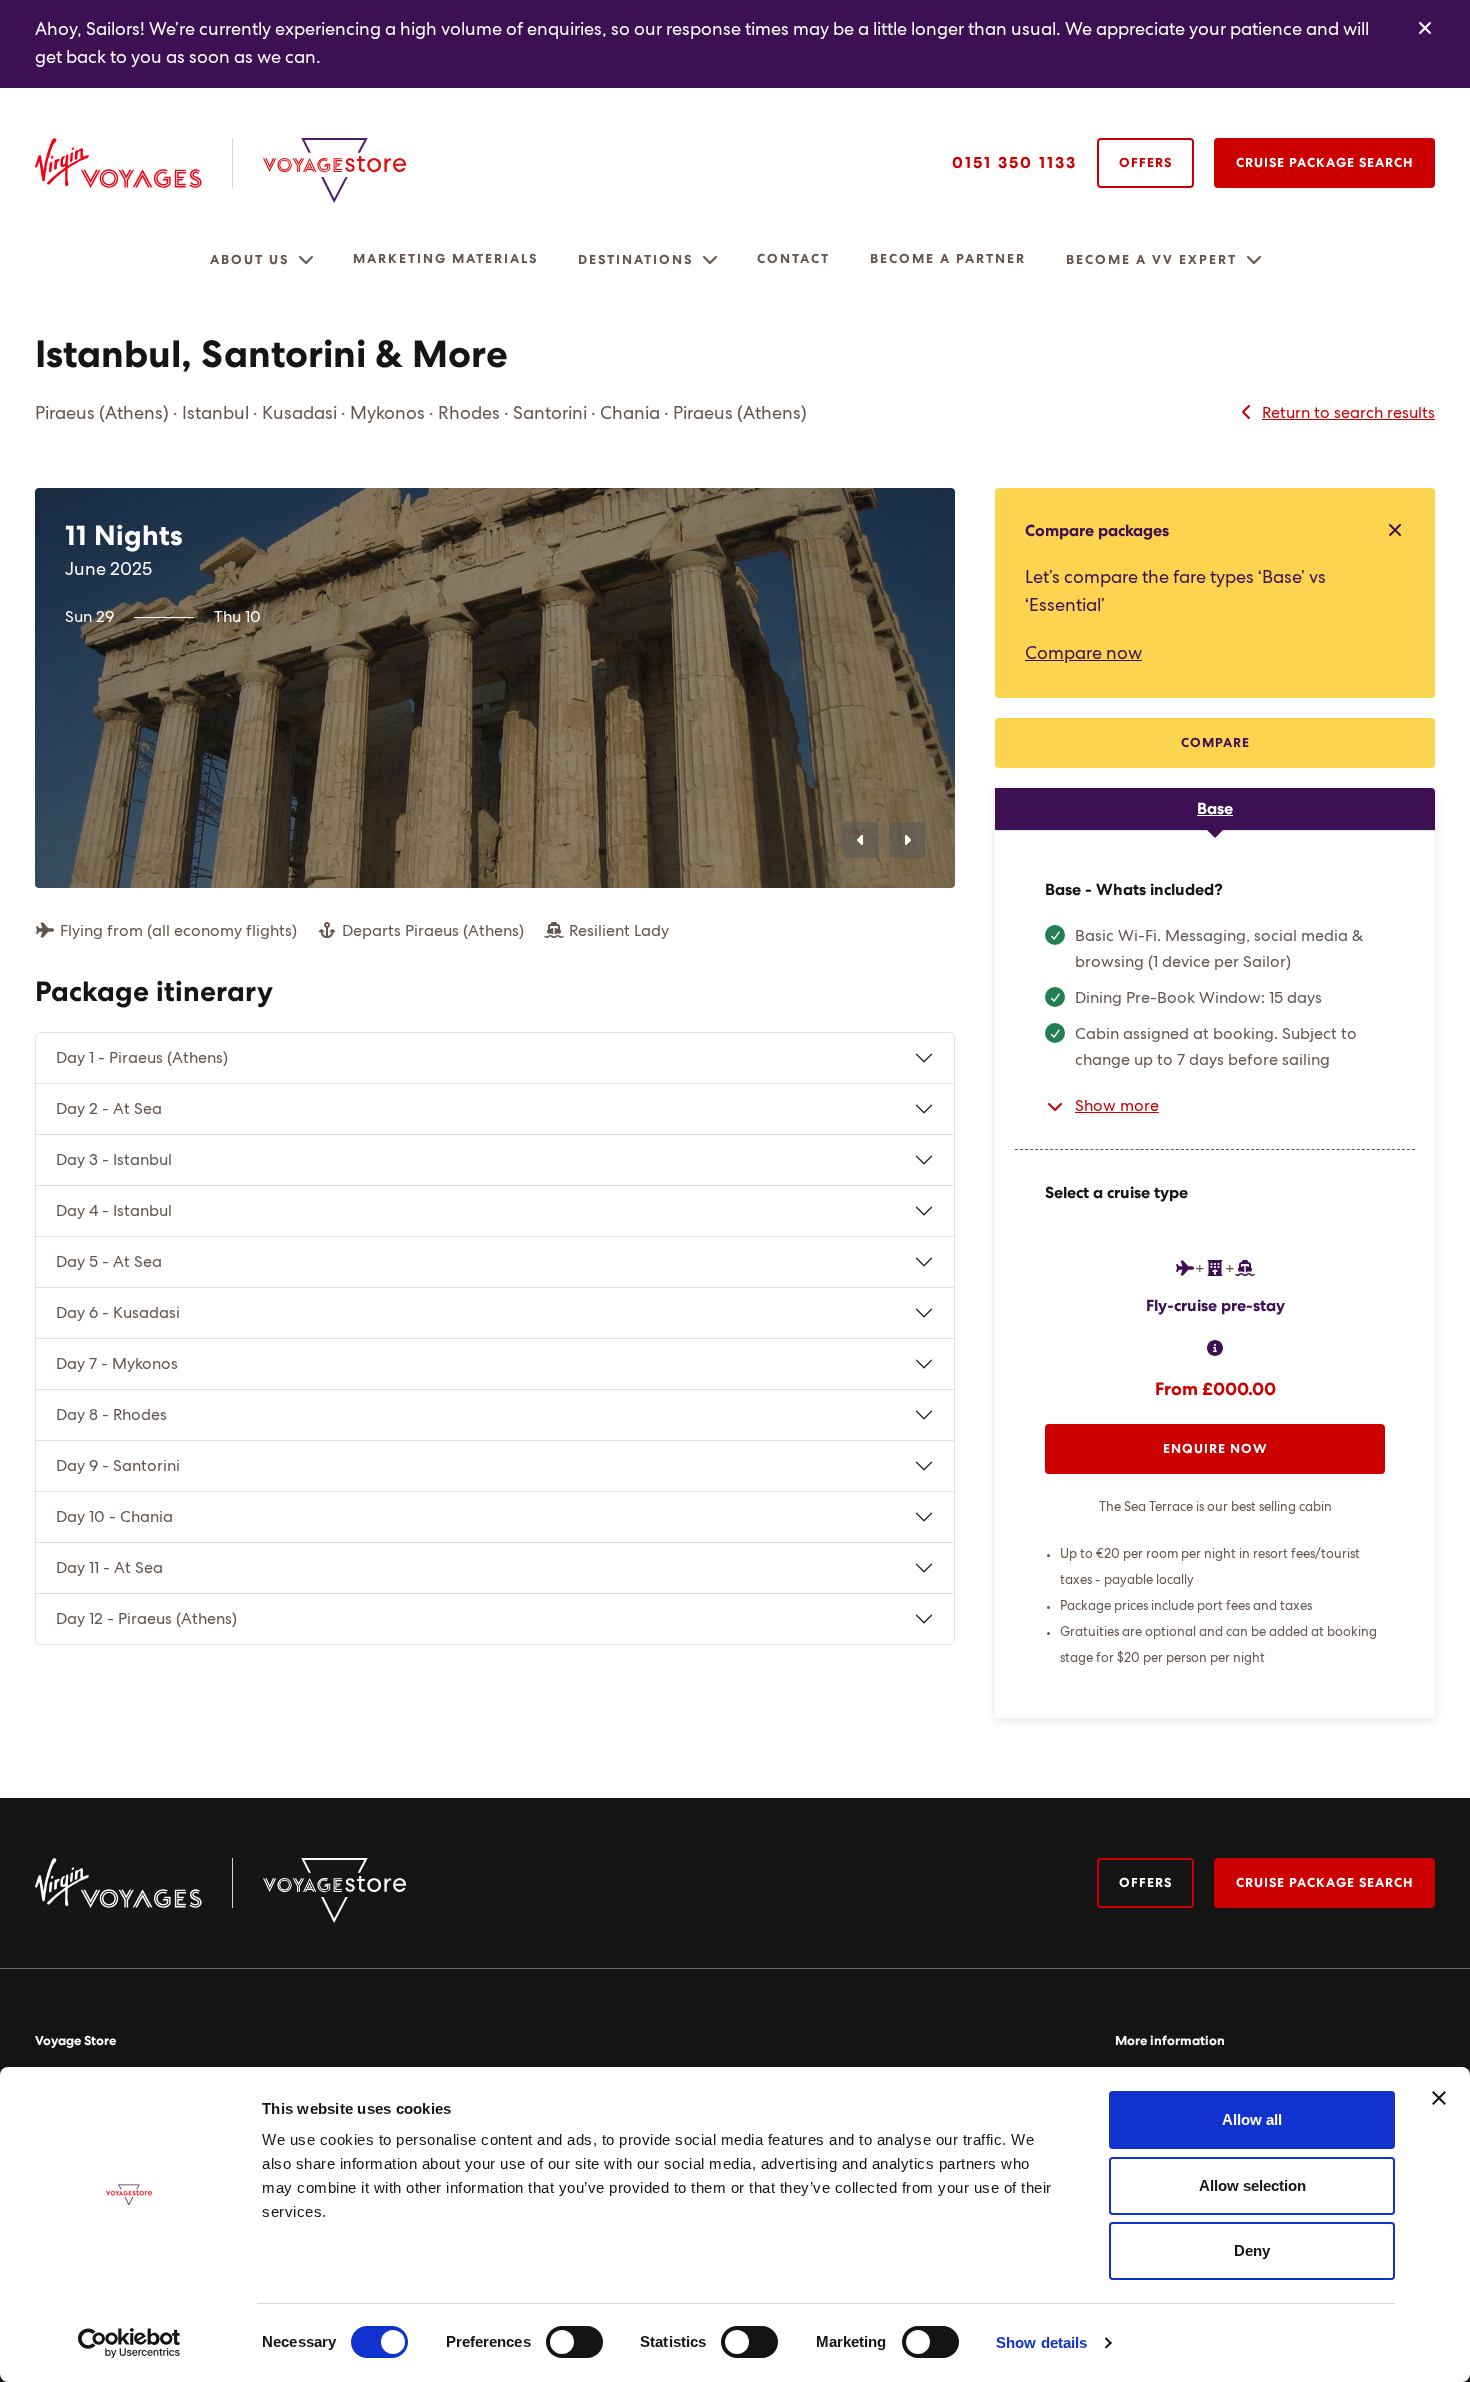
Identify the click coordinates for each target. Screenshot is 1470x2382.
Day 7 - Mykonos (117, 1364)
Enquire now (1215, 1449)
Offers (1145, 163)
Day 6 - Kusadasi (118, 1313)
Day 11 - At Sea (109, 1568)
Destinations (635, 260)
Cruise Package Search (1324, 163)
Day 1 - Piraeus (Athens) (142, 1058)
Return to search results (1348, 413)
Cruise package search (1324, 1883)
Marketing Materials (445, 259)
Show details (1041, 2342)
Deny (1252, 2250)
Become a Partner (948, 259)
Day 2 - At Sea (109, 1109)
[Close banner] (1439, 2098)
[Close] (1425, 29)
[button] (306, 260)
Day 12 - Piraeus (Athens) (146, 1619)
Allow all (1252, 2119)
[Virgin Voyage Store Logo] (334, 170)
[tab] (1215, 809)
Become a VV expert (1151, 260)
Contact (793, 259)
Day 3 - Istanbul (114, 1160)
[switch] (574, 2342)
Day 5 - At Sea (109, 1262)
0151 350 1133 (1014, 163)
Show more (1117, 1106)
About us (249, 260)
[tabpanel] (1215, 1274)
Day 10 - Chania (114, 1517)
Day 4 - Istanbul (114, 1211)
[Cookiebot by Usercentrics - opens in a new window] (129, 2343)
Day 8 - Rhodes (111, 1415)
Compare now (1083, 654)
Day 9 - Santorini (118, 1466)
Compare (1215, 743)
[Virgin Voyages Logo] (134, 163)
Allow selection (1252, 2185)
